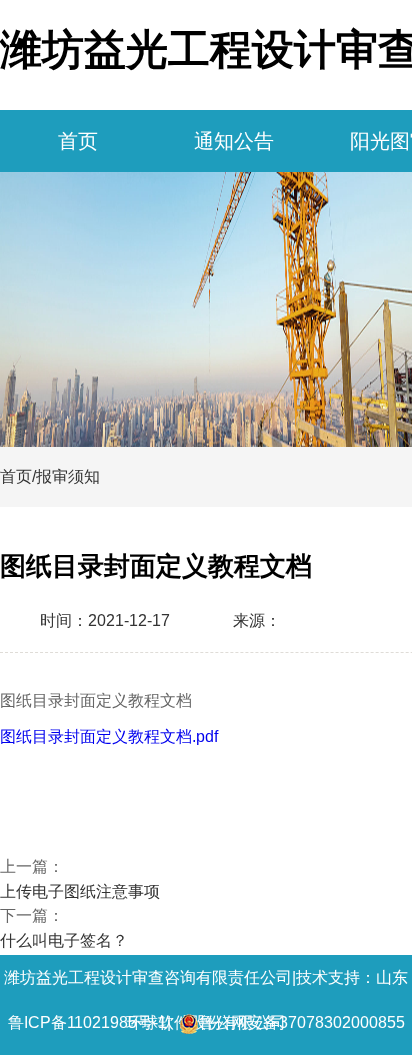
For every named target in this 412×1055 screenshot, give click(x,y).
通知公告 (234, 141)
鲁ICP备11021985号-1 (87, 1022)
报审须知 (68, 476)
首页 (78, 141)
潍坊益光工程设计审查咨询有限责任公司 (148, 977)
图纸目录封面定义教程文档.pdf (109, 736)
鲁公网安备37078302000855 (302, 1022)
